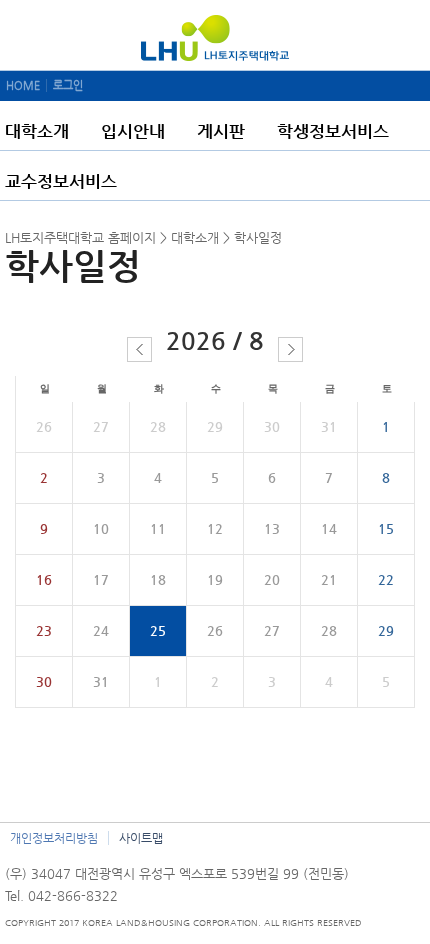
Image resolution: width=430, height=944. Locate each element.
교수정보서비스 (61, 181)
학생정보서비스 (333, 131)
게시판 (221, 131)
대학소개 (37, 131)
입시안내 (133, 131)
